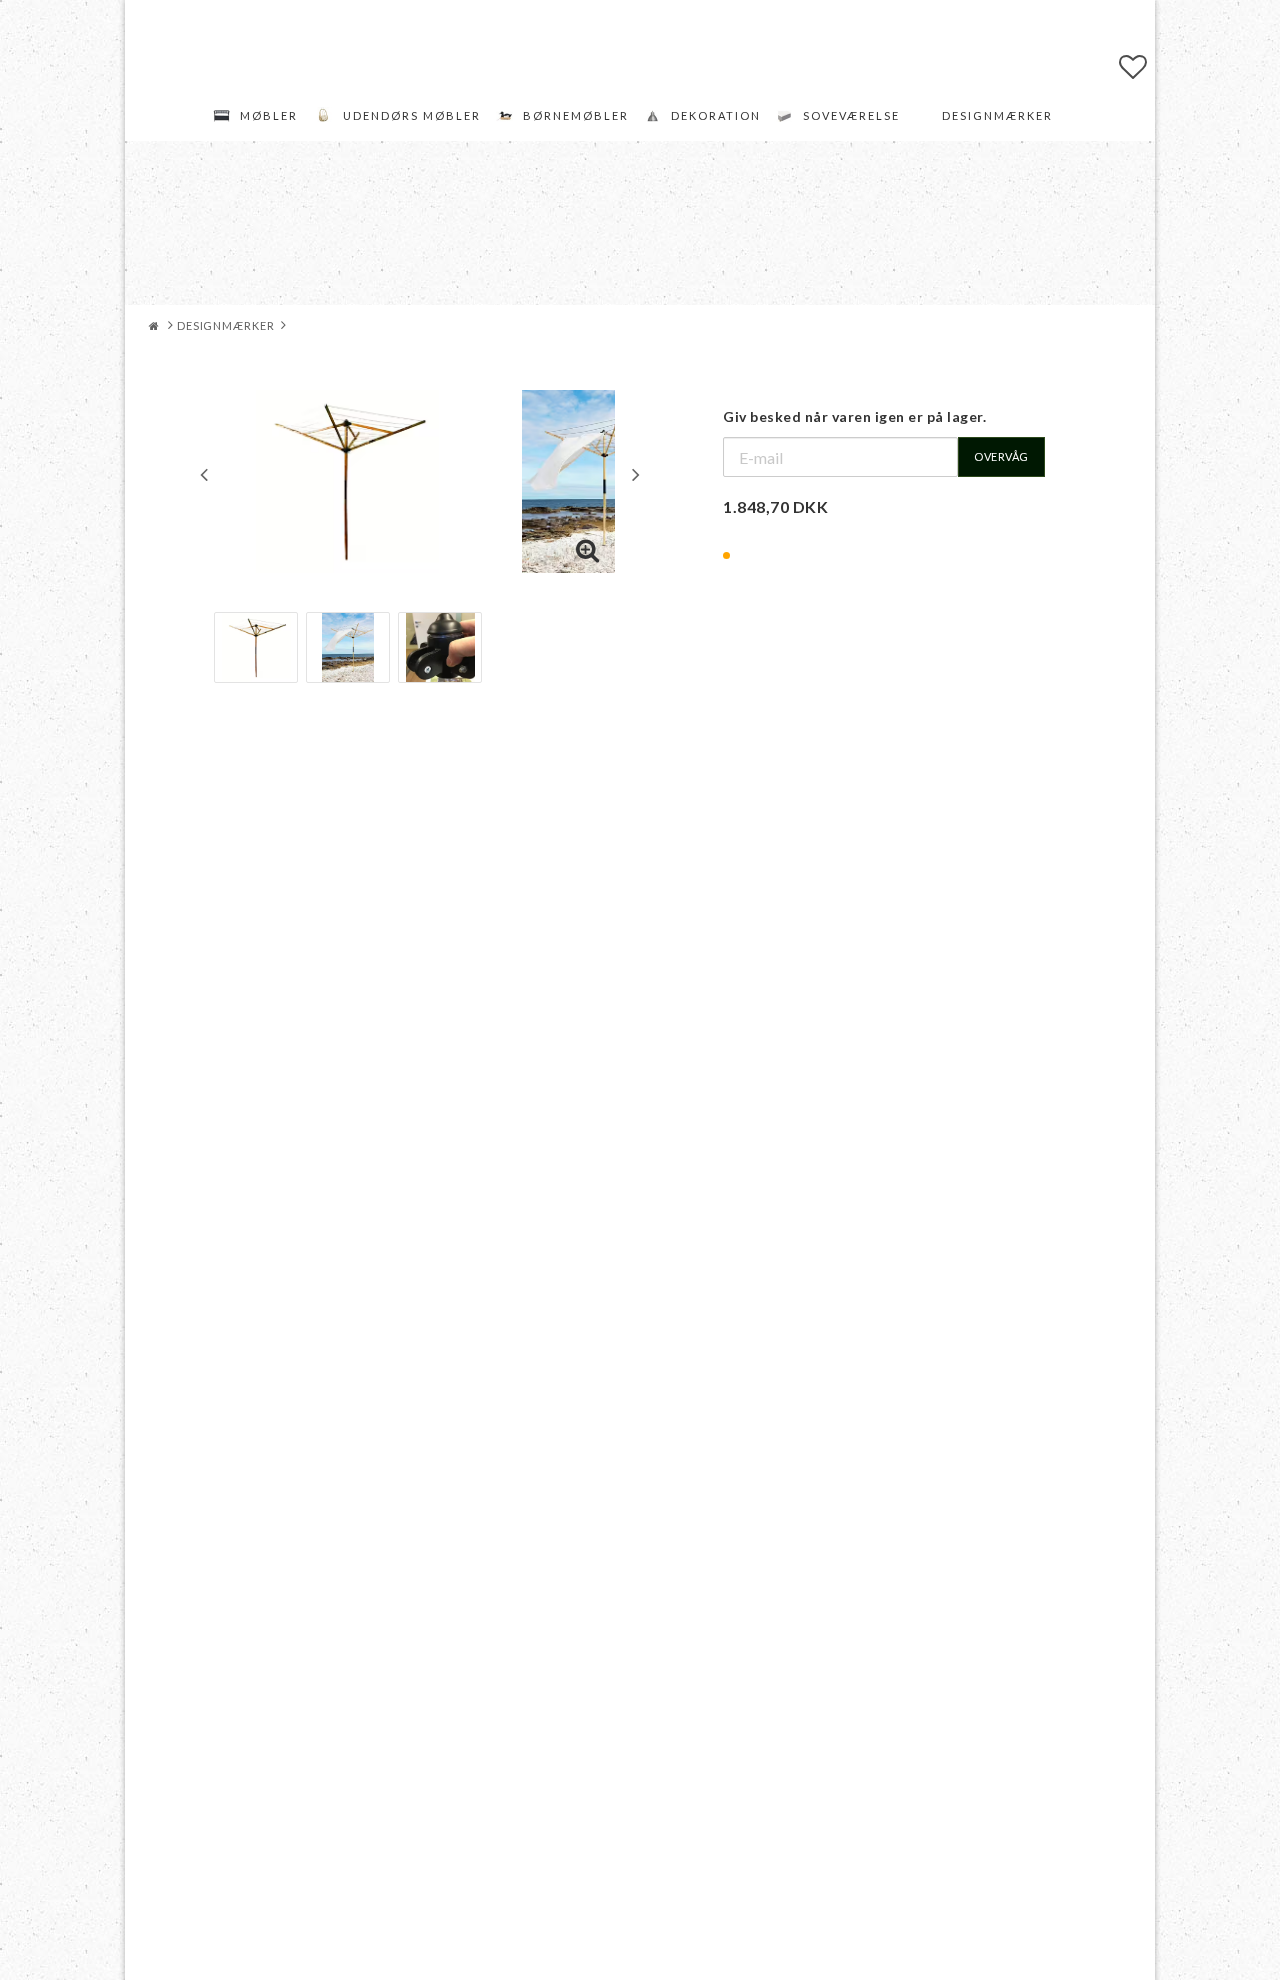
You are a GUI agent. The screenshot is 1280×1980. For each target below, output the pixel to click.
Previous (204, 474)
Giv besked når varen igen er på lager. (854, 416)
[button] (1133, 66)
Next (636, 474)
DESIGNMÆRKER (997, 115)
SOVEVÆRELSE (851, 115)
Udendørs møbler (412, 115)
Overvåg (1001, 456)
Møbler (269, 115)
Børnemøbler (576, 115)
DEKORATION (716, 115)
